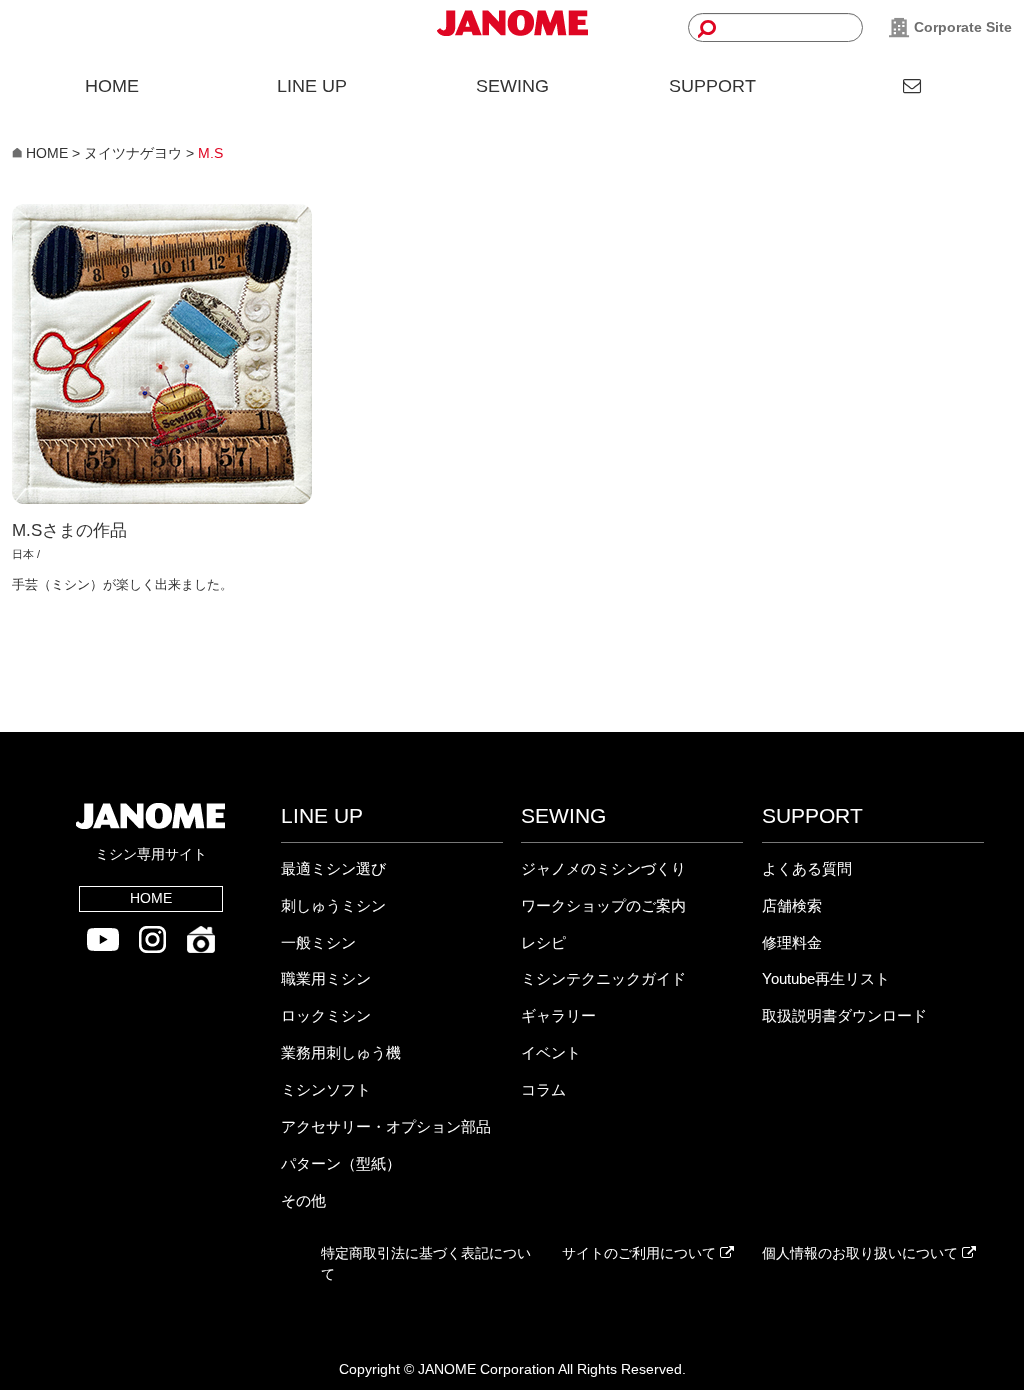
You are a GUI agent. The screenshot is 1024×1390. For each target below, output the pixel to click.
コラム (543, 1089)
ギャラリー (558, 1015)
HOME (112, 86)
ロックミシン (326, 1015)
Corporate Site (961, 27)
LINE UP (312, 86)
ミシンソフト (326, 1089)
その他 (303, 1200)
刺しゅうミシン (333, 905)
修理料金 (792, 942)
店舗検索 (792, 905)
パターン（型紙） (341, 1163)
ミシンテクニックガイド (603, 978)
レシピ (543, 942)
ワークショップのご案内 (603, 905)
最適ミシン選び (333, 868)
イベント (551, 1052)
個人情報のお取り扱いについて (862, 1253)
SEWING (512, 86)
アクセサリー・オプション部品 (386, 1126)
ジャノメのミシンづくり (603, 868)
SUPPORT (712, 86)
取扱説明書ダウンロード (844, 1015)
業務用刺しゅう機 (341, 1052)
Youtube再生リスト (826, 978)
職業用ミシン (326, 978)
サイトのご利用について (641, 1253)
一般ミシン (318, 942)
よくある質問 (807, 868)
